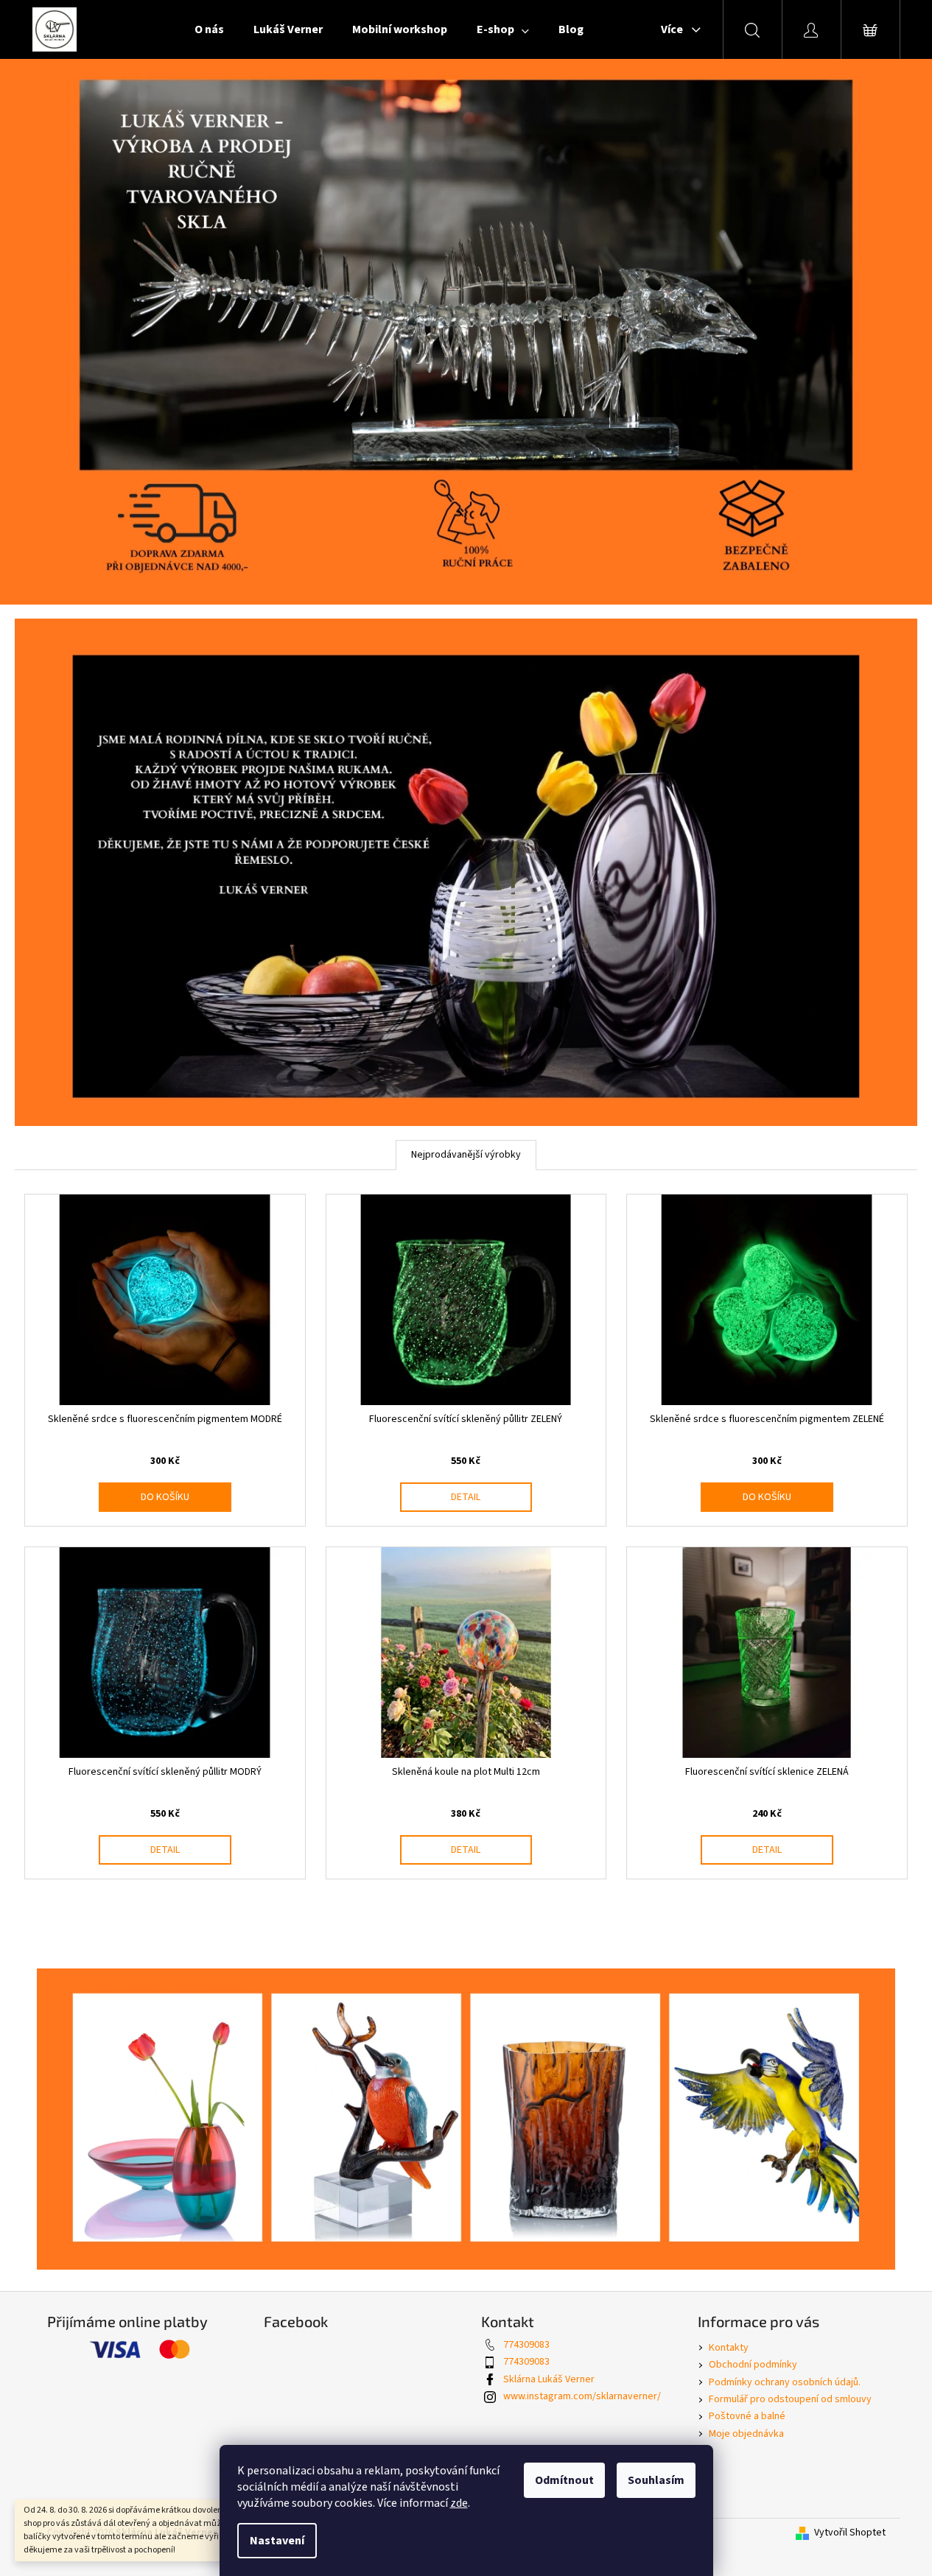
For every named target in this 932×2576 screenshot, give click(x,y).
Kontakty (729, 2348)
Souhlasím (656, 2480)
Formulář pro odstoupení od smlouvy (790, 2399)
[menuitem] (209, 29)
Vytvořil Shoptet (850, 2533)
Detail (466, 1497)
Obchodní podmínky (753, 2365)
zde (459, 2503)
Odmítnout (564, 2480)
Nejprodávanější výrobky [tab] (466, 1155)
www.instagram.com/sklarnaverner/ (582, 2396)
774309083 (526, 2345)
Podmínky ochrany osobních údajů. (785, 2382)
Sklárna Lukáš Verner (549, 2379)
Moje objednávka (746, 2434)
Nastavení (277, 2541)
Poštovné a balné (747, 2416)
